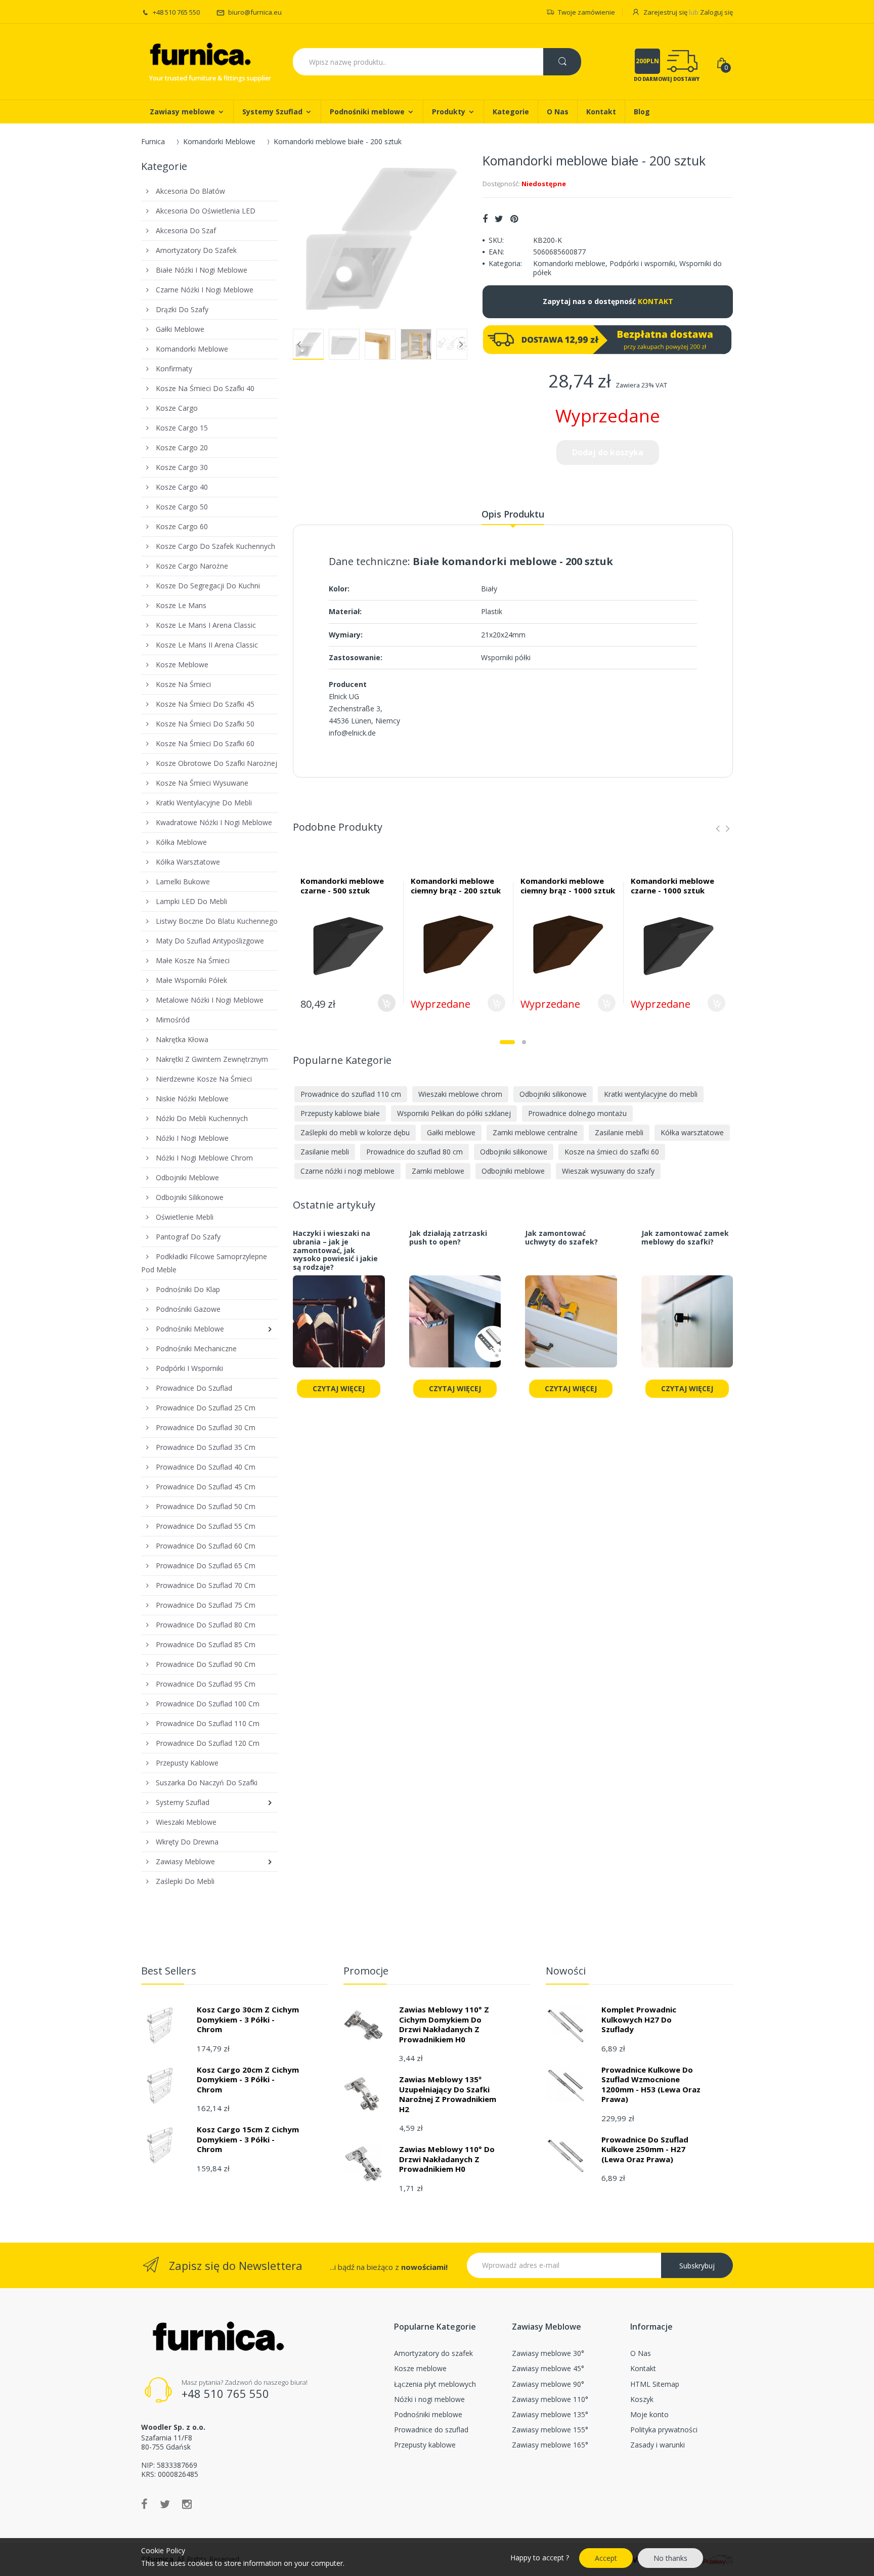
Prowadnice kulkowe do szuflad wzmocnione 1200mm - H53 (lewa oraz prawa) (651, 2085)
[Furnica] (199, 55)
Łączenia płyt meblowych (435, 2384)
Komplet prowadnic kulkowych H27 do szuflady (639, 2019)
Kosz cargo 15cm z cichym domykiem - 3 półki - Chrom (248, 2139)
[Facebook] (485, 219)
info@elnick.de (352, 733)
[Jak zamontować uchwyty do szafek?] (571, 1327)
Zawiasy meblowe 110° (550, 2399)
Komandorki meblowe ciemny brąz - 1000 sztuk (568, 886)
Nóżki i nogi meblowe (429, 2399)
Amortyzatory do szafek (433, 2353)
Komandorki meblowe (569, 263)
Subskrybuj (697, 2266)
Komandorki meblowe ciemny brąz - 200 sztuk (456, 886)
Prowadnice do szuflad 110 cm (351, 1094)
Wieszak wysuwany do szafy (608, 1171)
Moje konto (649, 2414)
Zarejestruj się (665, 12)
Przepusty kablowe (425, 2445)
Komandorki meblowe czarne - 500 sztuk (342, 886)
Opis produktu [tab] (513, 514)
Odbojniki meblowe (513, 1171)
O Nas (641, 2353)
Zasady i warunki (658, 2445)
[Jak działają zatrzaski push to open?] (455, 1327)
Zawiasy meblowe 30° (548, 2353)
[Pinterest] (514, 219)
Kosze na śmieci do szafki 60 (612, 1152)
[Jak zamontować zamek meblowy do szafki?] (687, 1327)
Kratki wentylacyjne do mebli (651, 1094)
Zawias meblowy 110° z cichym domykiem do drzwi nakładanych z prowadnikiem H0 (444, 2024)
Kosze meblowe (420, 2368)
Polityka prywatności (664, 2430)
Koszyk (642, 2399)
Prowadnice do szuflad (431, 2430)
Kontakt (643, 2368)
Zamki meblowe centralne (535, 1132)
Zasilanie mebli (619, 1132)
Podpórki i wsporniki (642, 263)
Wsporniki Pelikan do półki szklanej (454, 1113)
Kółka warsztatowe (692, 1132)
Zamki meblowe (438, 1171)
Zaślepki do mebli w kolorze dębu (355, 1132)
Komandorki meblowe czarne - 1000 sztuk (672, 886)
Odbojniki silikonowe (553, 1094)
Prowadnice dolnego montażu (577, 1113)
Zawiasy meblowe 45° (548, 2368)
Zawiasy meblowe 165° (550, 2445)
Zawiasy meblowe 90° (548, 2384)
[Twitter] (499, 219)
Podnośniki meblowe (428, 2414)
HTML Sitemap (655, 2384)
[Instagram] (187, 2504)
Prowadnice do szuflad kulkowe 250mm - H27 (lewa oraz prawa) (645, 2149)
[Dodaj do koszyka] (387, 1003)
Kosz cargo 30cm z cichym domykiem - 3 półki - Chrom (248, 2019)
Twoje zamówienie (586, 12)
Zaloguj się (716, 12)
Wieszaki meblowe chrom (460, 1094)
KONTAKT (656, 301)
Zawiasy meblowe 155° (550, 2430)
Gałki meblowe (451, 1132)
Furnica (153, 141)
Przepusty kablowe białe (340, 1113)
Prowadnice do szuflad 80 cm (414, 1152)
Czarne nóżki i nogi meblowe (347, 1171)
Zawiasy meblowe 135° (550, 2414)
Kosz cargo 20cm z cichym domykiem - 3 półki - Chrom (248, 2079)
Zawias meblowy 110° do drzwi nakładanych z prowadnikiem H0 (447, 2159)
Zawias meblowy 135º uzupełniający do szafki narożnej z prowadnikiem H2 (448, 2094)
